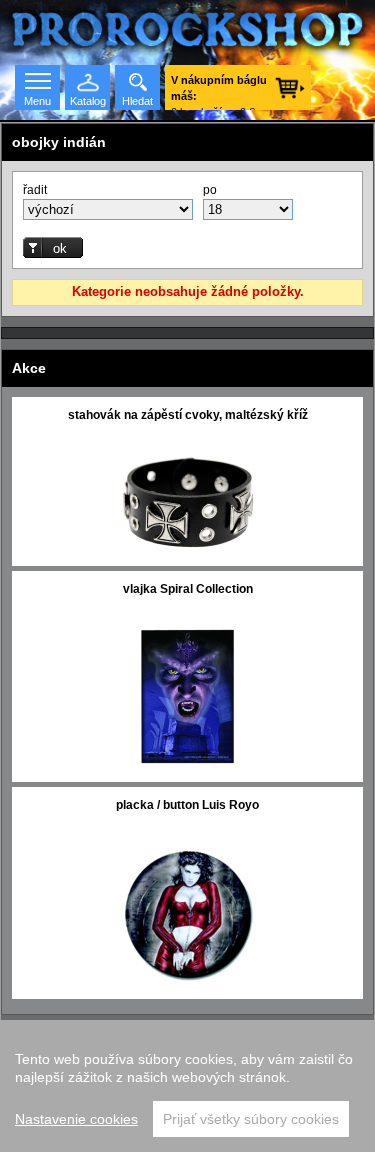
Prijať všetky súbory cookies (251, 1119)
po (210, 190)
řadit (35, 190)
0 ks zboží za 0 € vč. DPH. (219, 92)
